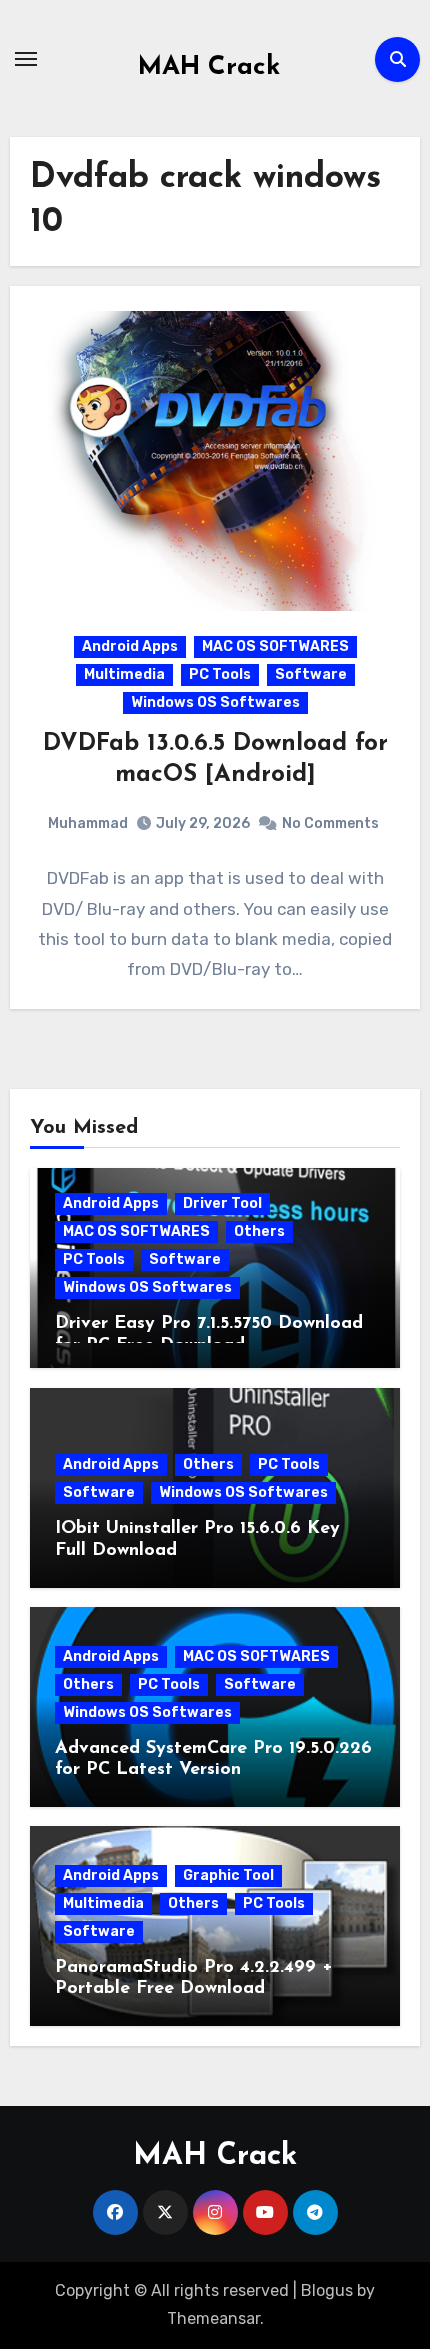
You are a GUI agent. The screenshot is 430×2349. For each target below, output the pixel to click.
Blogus (327, 2290)
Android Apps (130, 646)
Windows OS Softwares (215, 702)
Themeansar (213, 2318)
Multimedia (124, 674)
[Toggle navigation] (26, 59)
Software (311, 674)
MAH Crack (209, 67)
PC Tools (220, 674)
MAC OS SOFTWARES (275, 646)
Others (259, 1231)
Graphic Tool (228, 1875)
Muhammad (88, 823)
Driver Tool (222, 1203)
